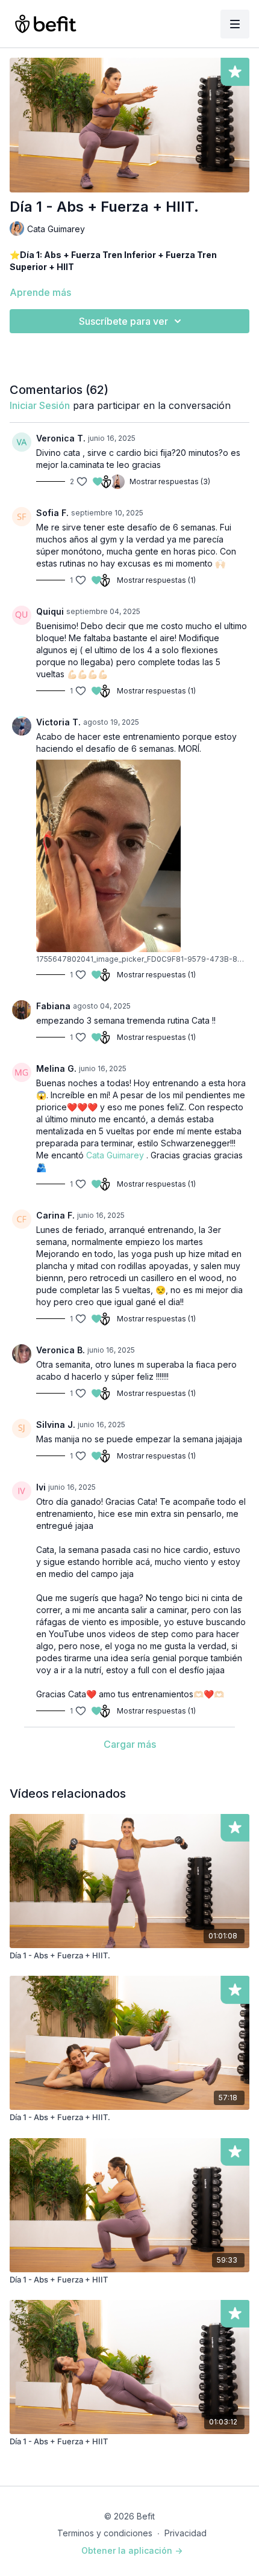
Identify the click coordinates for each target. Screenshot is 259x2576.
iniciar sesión (40, 405)
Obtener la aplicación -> (132, 2550)
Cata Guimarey (115, 1155)
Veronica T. (61, 438)
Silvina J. (56, 1425)
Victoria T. (58, 722)
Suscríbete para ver (123, 321)
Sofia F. (52, 513)
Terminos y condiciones (105, 2533)
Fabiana (53, 1006)
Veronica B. (61, 1350)
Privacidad (186, 2533)
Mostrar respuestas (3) (170, 481)
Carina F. (55, 1215)
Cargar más (130, 1744)
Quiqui (50, 611)
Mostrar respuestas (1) (156, 580)
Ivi (41, 1487)
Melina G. (56, 1068)
